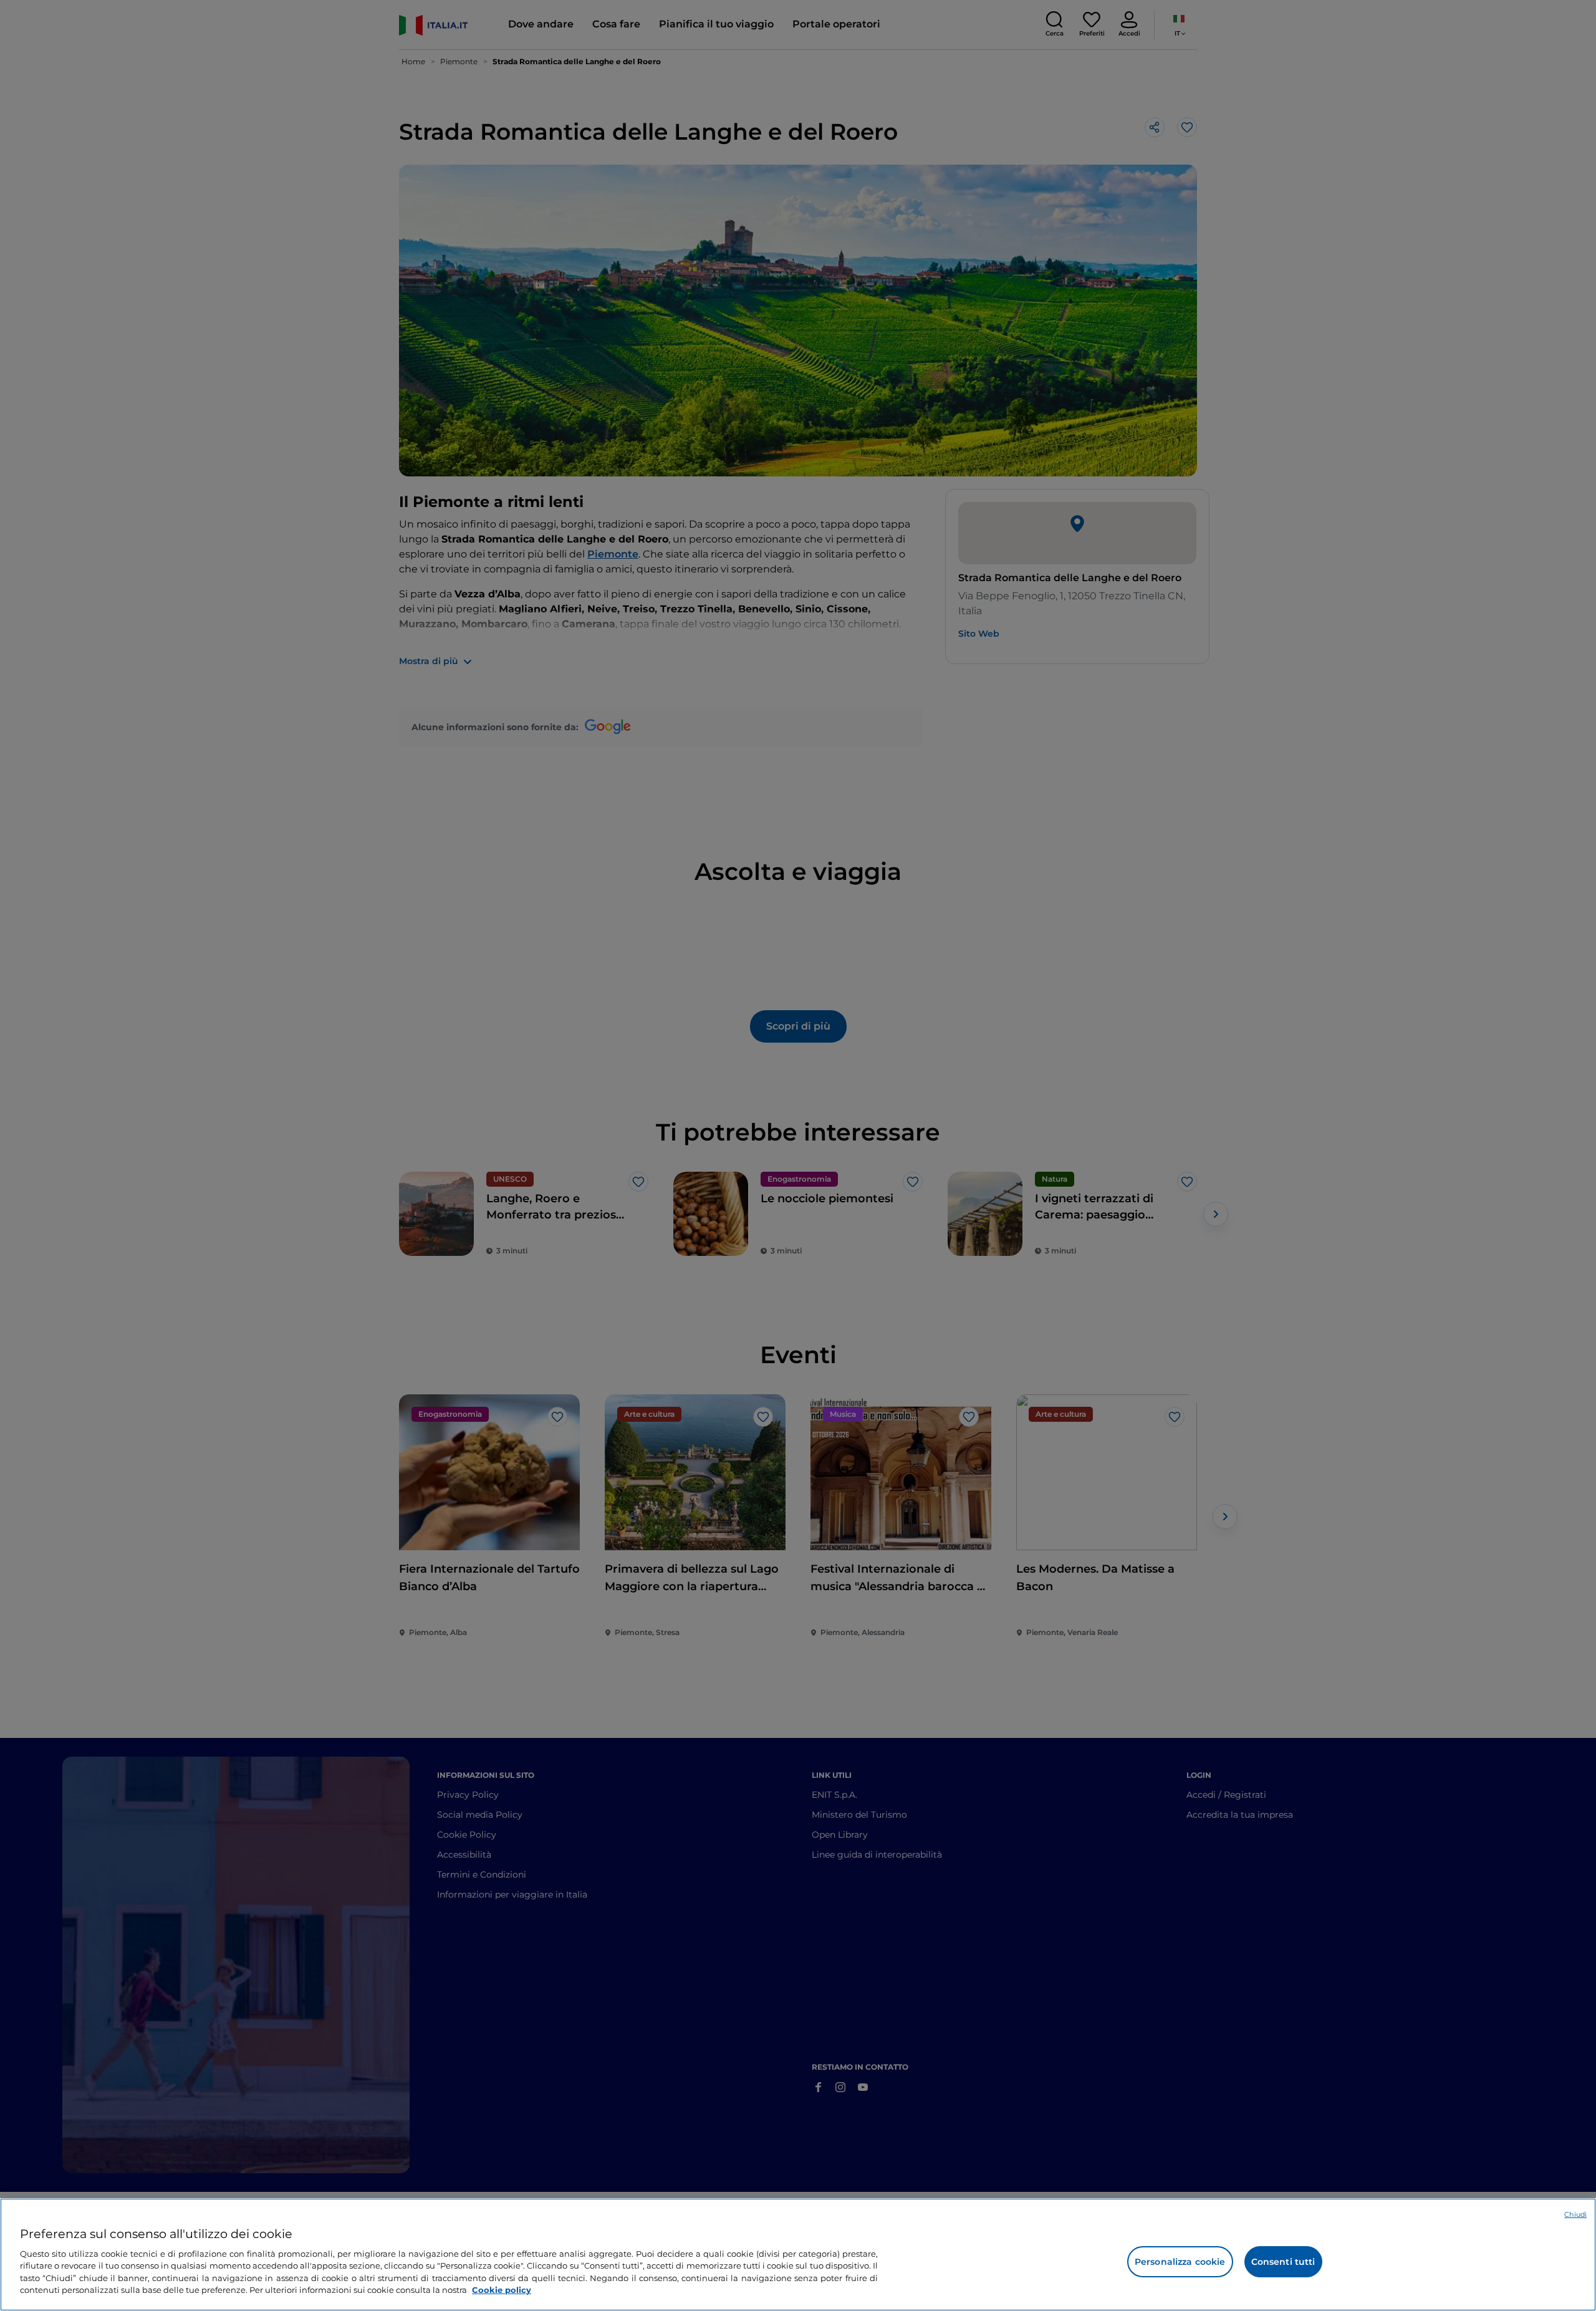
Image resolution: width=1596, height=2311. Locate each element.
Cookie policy (502, 2290)
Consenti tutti (1283, 2262)
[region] (798, 2255)
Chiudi (1575, 2214)
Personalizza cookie (1180, 2262)
